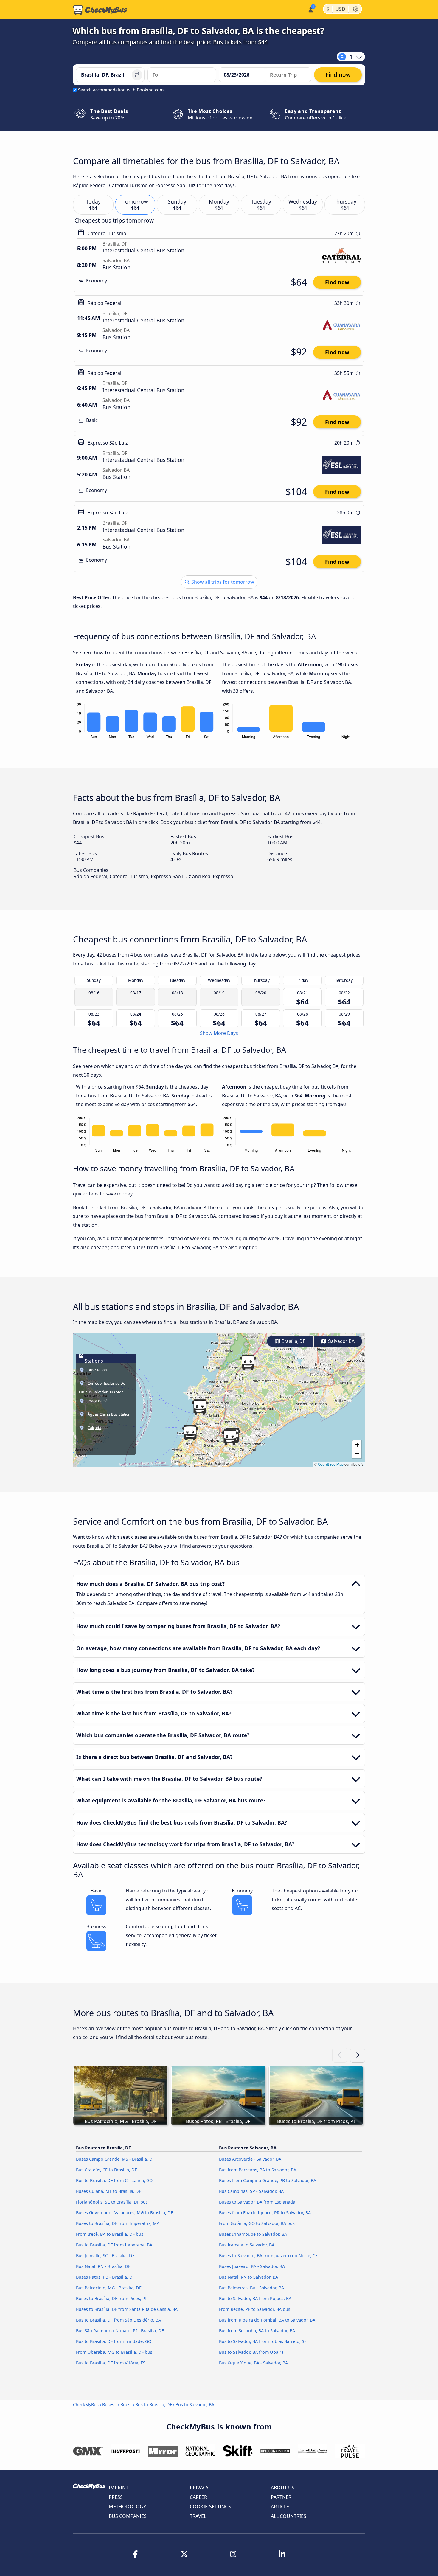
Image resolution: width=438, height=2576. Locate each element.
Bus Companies (128, 2516)
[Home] (100, 10)
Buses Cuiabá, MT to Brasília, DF (108, 2191)
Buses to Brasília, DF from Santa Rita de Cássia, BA (127, 2309)
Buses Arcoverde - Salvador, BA (250, 2159)
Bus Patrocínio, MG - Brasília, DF (109, 2288)
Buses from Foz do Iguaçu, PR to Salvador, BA (265, 2213)
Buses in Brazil (117, 2405)
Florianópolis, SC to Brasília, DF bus (112, 2202)
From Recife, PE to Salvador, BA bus (255, 2309)
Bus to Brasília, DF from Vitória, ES (111, 2363)
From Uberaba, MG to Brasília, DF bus (114, 2352)
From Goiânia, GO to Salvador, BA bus (257, 2223)
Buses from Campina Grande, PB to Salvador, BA (268, 2180)
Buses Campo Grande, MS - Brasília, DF (115, 2159)
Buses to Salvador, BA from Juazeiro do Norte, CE (268, 2256)
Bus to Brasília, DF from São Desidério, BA (118, 2320)
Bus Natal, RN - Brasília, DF (103, 2266)
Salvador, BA (341, 1341)
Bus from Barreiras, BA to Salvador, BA (258, 2170)
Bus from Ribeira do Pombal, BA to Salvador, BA (267, 2320)
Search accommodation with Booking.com (121, 90)
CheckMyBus (86, 2405)
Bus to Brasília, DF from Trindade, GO (114, 2341)
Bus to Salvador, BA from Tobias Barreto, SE (263, 2341)
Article (280, 2507)
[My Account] (310, 9)
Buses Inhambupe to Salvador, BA (253, 2234)
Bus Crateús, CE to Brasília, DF (106, 2170)
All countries (289, 2516)
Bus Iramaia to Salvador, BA (247, 2245)
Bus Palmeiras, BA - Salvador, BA (251, 2288)
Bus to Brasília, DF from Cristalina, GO (114, 2180)
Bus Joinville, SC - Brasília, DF (105, 2256)
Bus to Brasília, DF (154, 2405)
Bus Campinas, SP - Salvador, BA (251, 2191)
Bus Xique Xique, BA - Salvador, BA (253, 2363)
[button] (230, 1437)
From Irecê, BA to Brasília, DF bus (110, 2234)
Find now (337, 282)
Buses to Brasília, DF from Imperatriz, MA (118, 2223)
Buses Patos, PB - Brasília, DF (105, 2277)
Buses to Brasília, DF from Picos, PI (111, 2298)
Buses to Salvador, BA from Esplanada (257, 2202)
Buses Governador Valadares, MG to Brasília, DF (124, 2213)
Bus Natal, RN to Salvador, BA (248, 2277)
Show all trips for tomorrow (222, 582)
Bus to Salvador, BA (195, 2405)
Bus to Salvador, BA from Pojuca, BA (255, 2298)
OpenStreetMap (331, 1464)
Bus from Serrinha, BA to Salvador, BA (257, 2331)
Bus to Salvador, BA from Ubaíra (251, 2352)
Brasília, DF (293, 1341)
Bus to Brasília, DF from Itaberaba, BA (114, 2245)
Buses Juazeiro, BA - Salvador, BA (252, 2266)
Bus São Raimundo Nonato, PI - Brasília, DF (120, 2331)
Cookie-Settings (211, 2507)
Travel (198, 2516)
